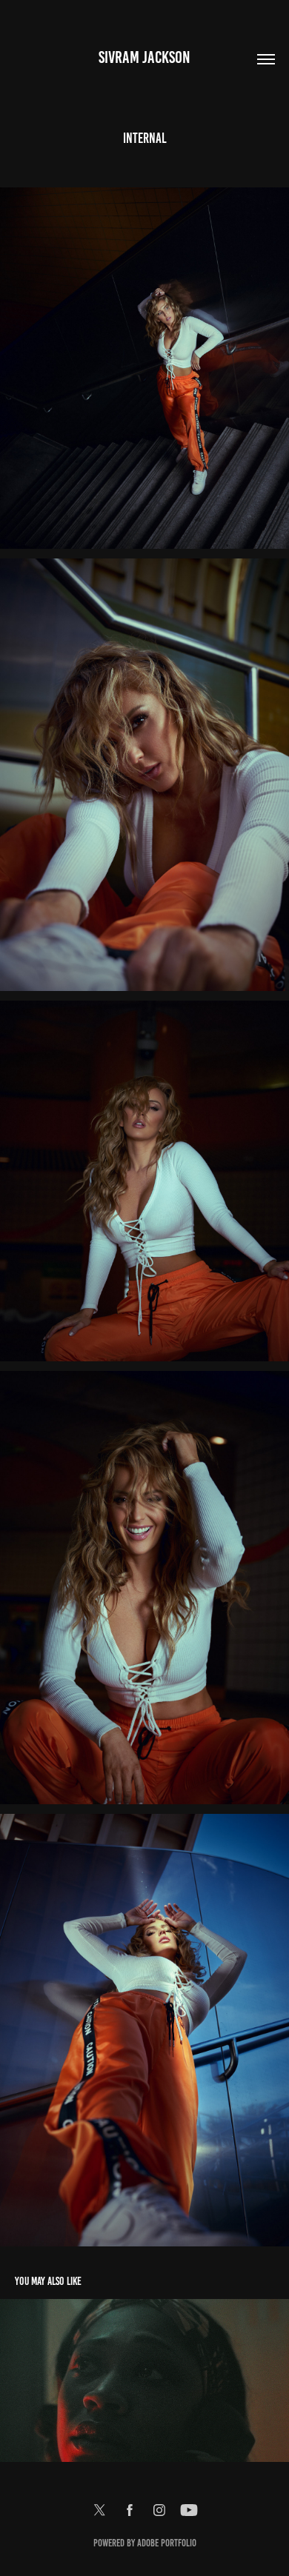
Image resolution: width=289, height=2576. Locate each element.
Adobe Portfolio (167, 2543)
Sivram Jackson (144, 57)
